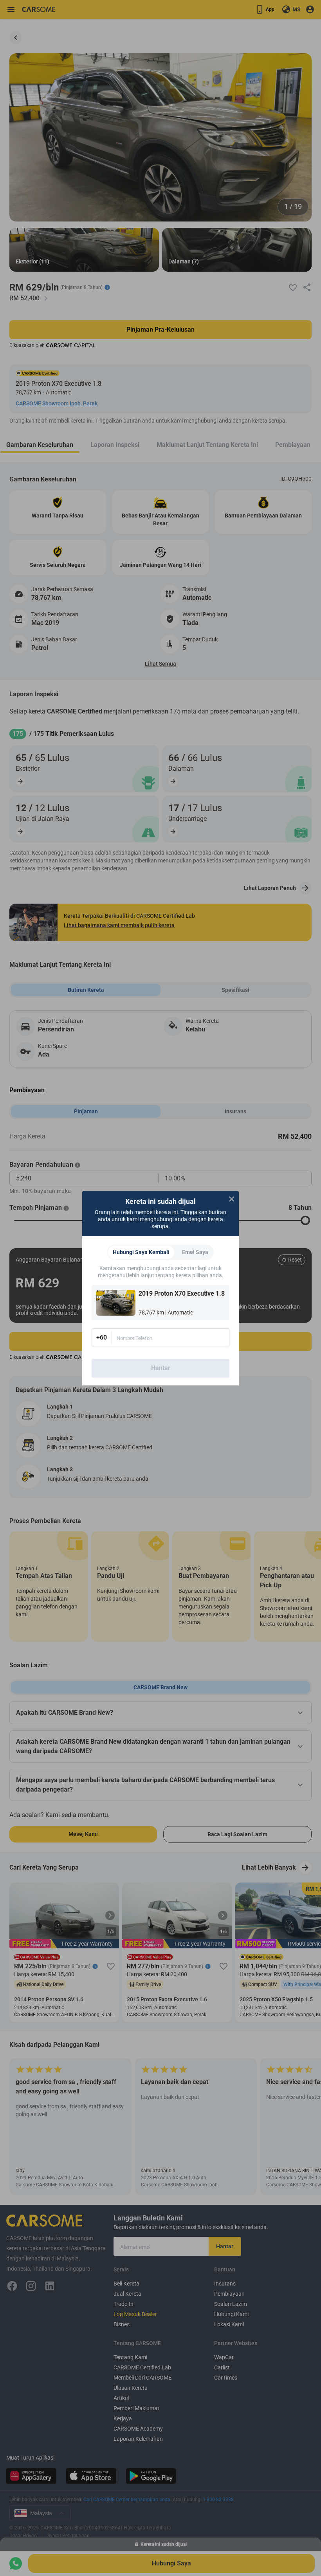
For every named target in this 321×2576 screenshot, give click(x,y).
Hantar (161, 1368)
